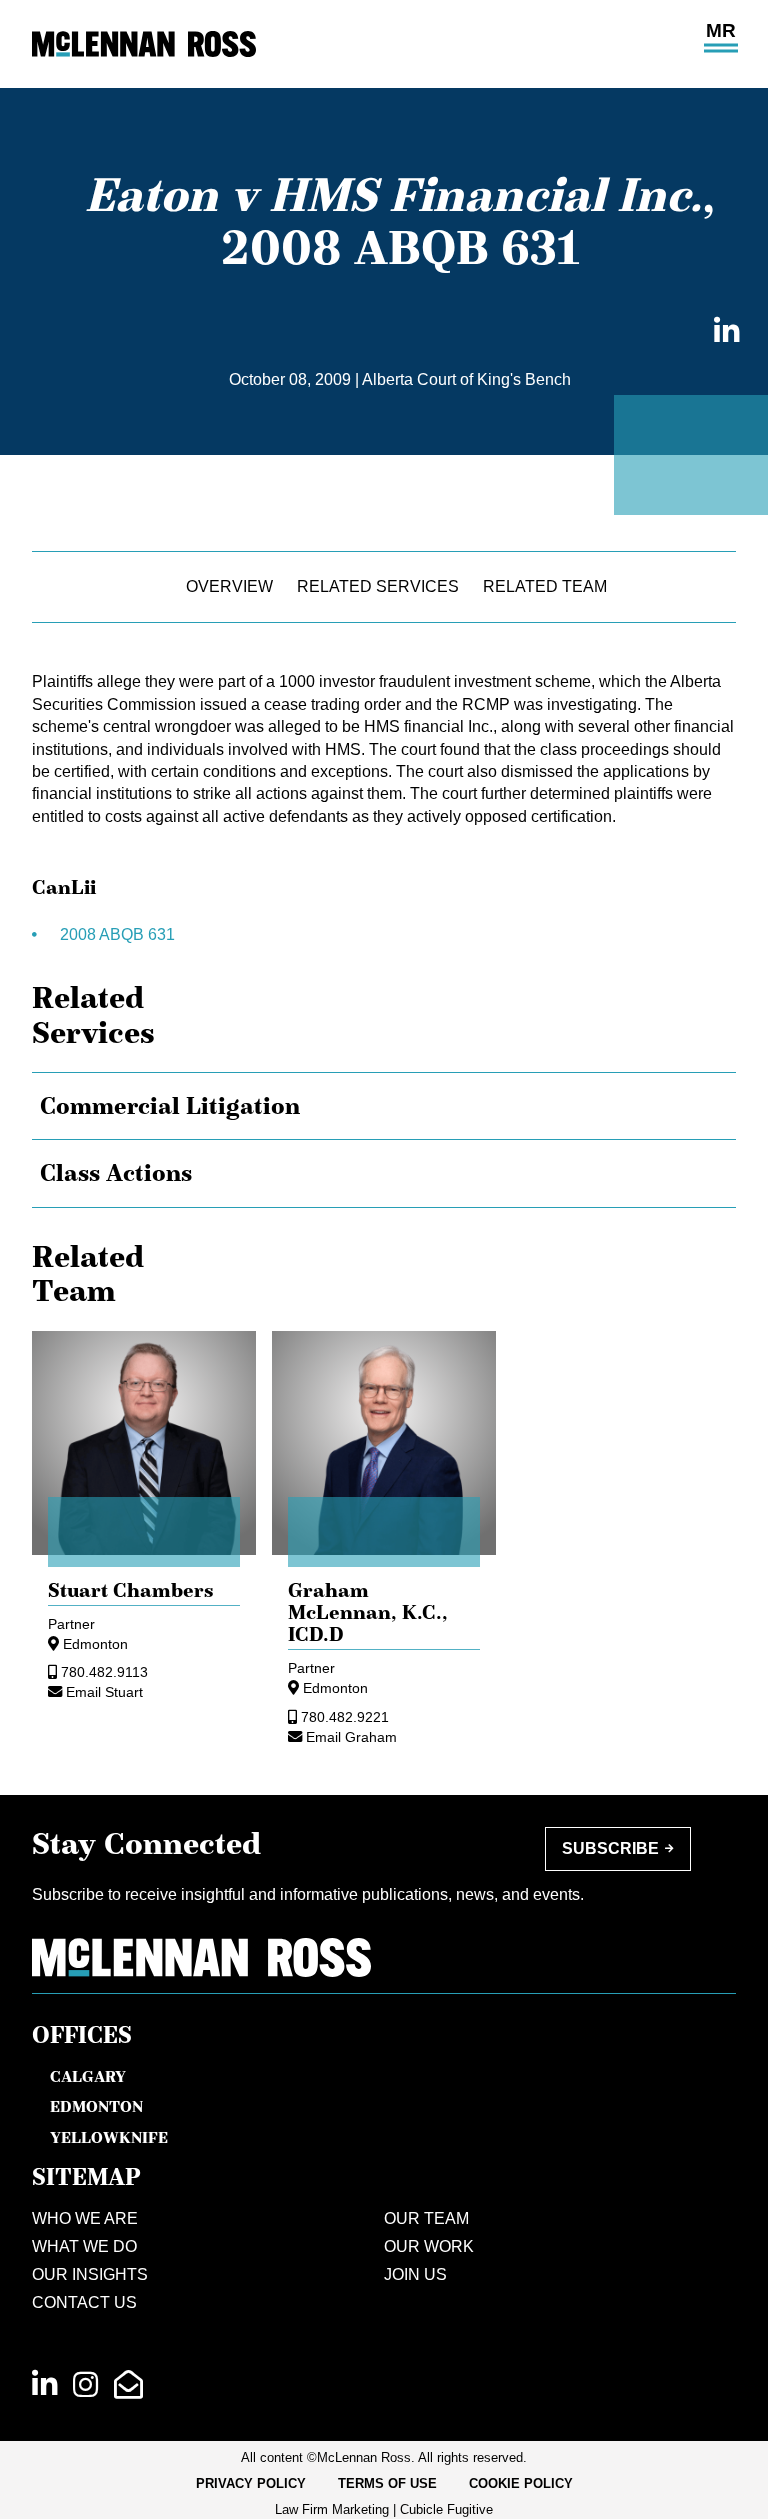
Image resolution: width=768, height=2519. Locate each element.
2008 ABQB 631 (117, 934)
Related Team (545, 586)
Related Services (378, 586)
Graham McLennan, (368, 1612)
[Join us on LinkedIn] (44, 2385)
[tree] (384, 1140)
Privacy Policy (251, 2483)
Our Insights (90, 2274)
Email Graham (351, 1737)
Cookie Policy (521, 2483)
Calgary (88, 2076)
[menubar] (384, 2484)
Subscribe (610, 1848)
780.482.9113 (104, 1672)
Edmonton (95, 1644)
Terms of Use (387, 2483)
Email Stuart (104, 1692)
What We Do (84, 2246)
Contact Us (84, 2302)
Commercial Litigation (170, 1106)
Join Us (415, 2274)
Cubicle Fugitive (446, 2509)
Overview (229, 586)
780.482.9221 (345, 1717)
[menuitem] (251, 2484)
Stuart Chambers (131, 1590)
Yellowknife (109, 2137)
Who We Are (85, 2218)
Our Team (426, 2218)
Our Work (429, 2246)
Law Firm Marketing (332, 2509)
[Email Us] (128, 2385)
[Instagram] (85, 2385)
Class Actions (116, 1173)
